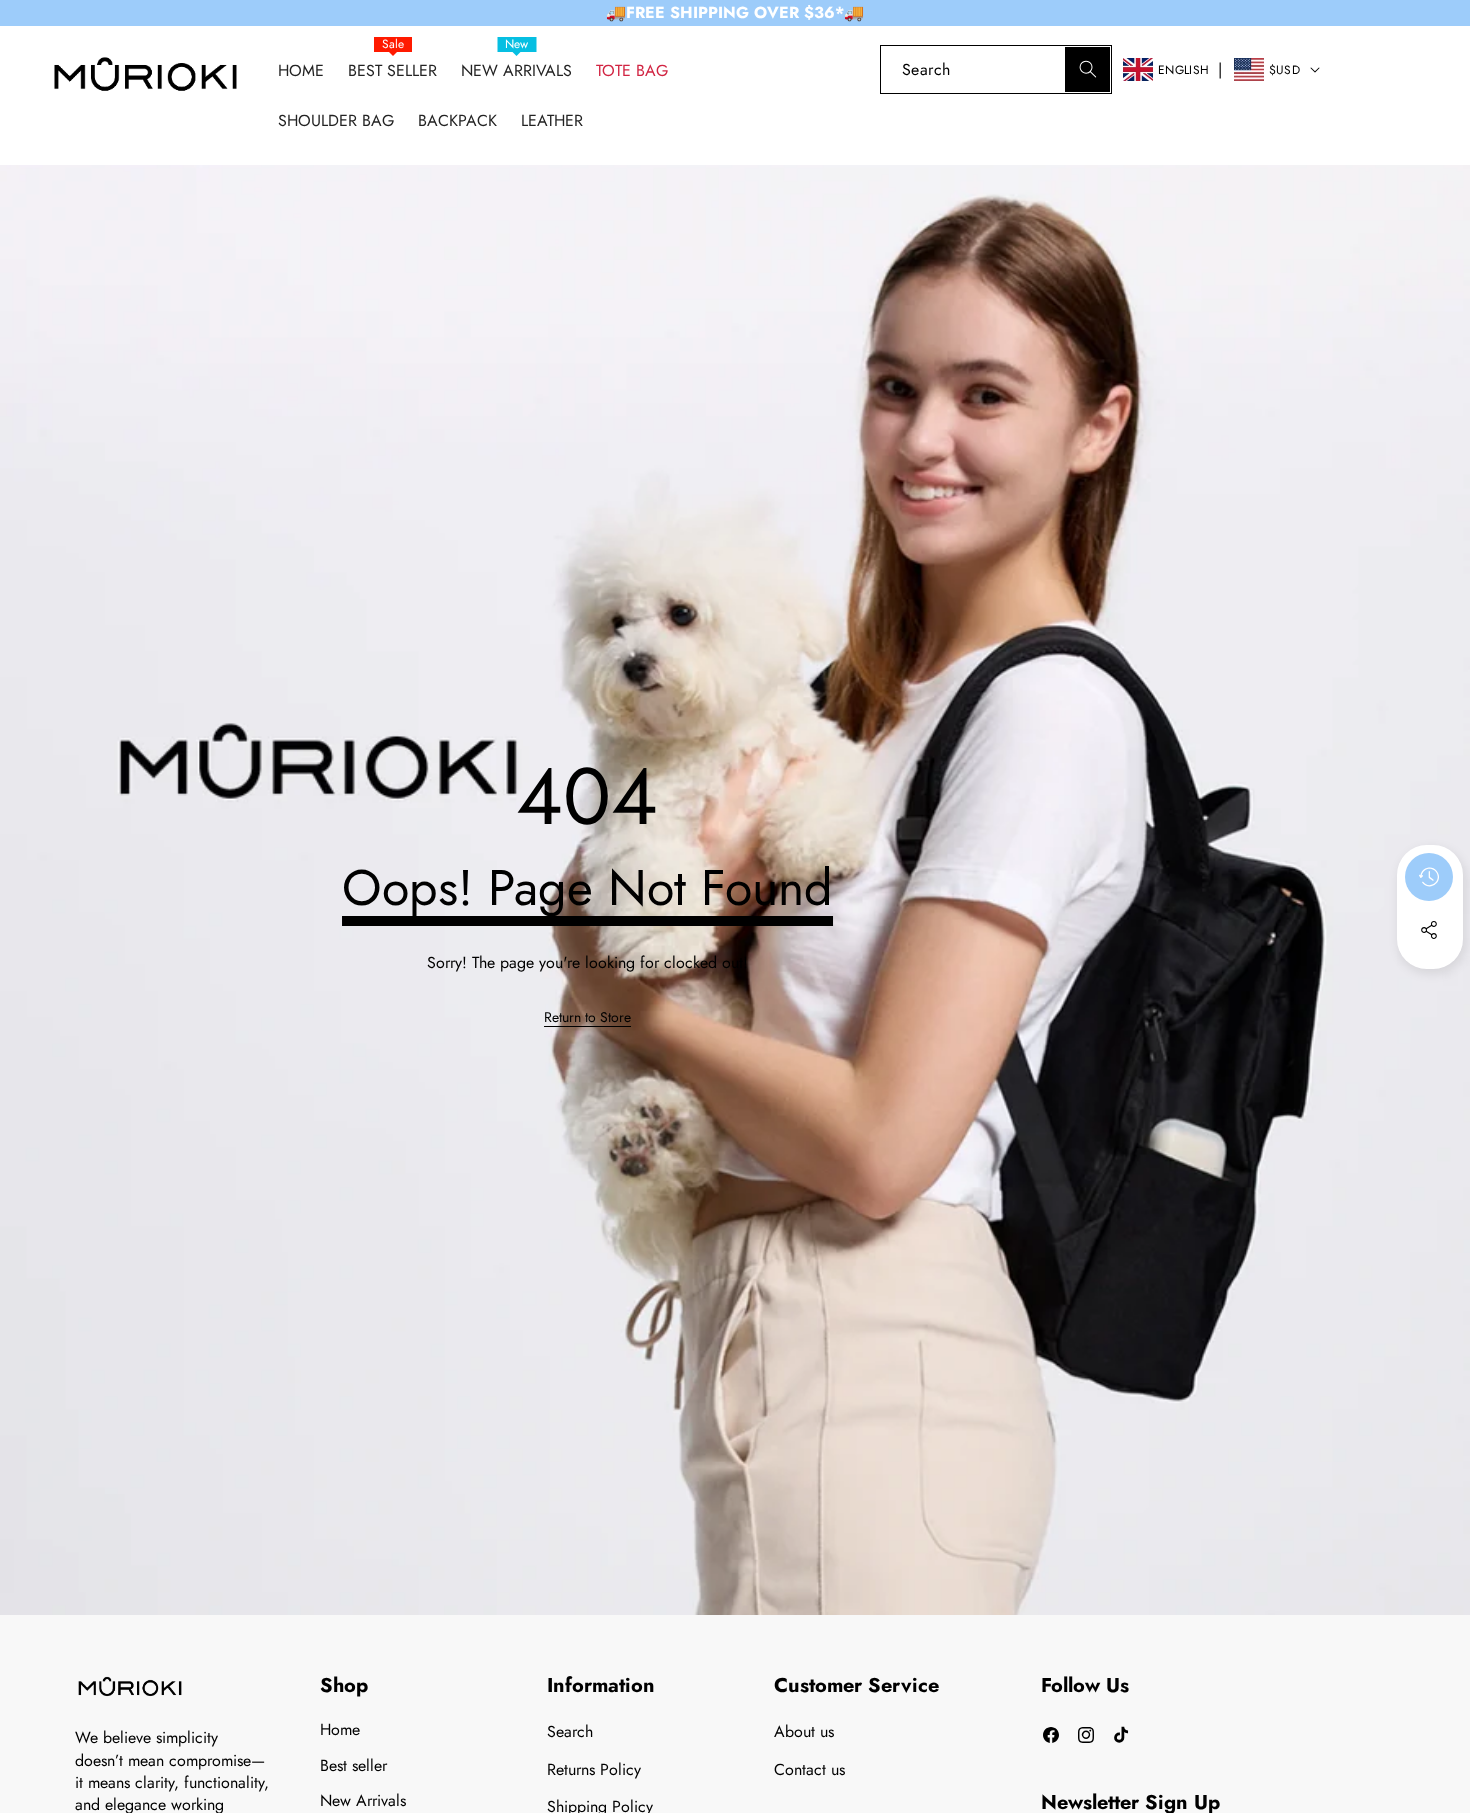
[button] (1419, 69)
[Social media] (1429, 930)
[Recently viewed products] (1429, 877)
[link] (1362, 69)
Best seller (353, 1765)
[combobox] (996, 69)
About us (804, 1731)
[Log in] (846, 69)
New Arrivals (363, 1800)
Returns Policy (594, 1769)
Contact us (809, 1769)
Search (570, 1731)
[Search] (1087, 69)
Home (340, 1729)
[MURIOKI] (145, 79)
